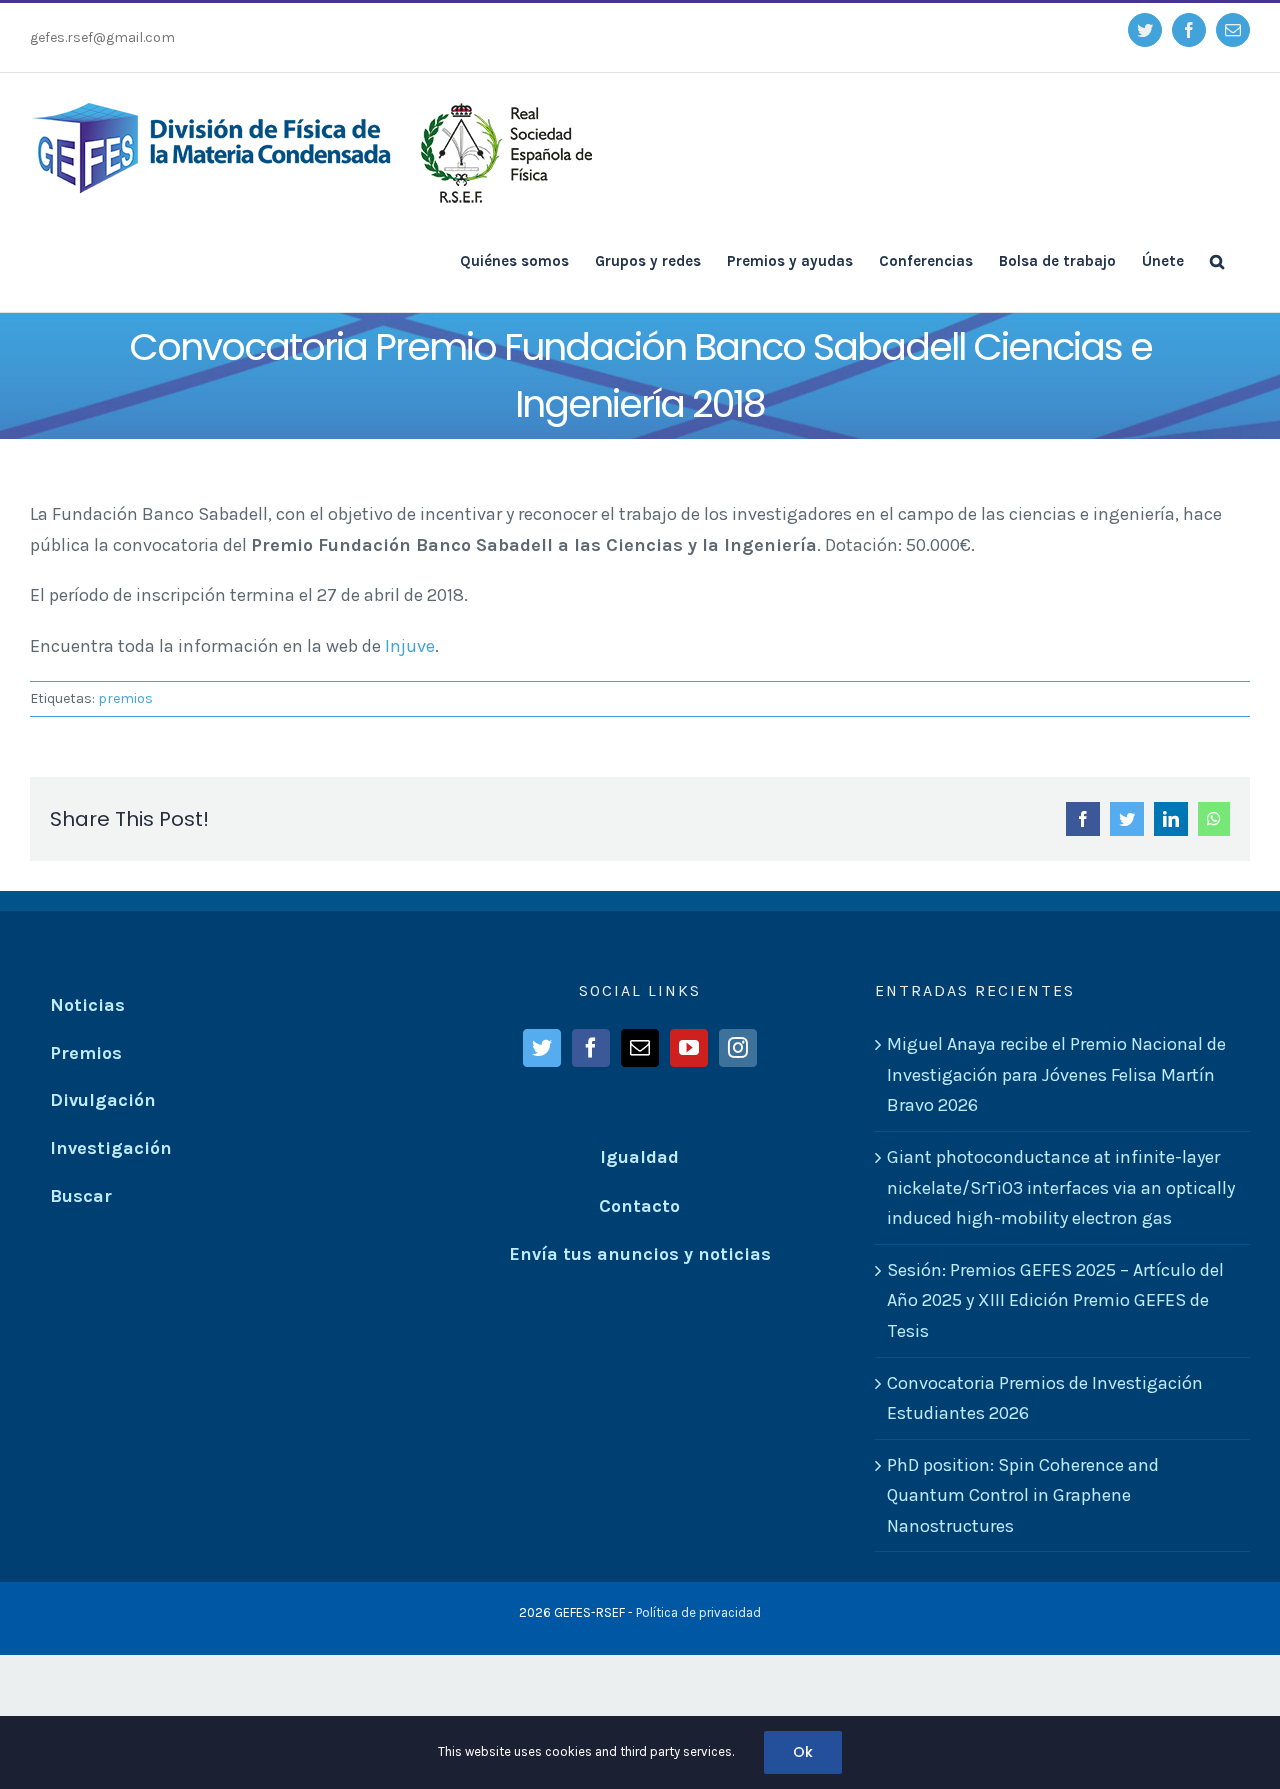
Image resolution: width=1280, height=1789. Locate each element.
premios (125, 698)
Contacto (639, 1206)
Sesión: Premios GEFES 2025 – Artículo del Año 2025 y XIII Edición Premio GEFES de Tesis (1055, 1300)
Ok (803, 1752)
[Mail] (640, 1048)
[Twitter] (542, 1048)
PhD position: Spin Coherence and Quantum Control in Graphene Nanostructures (1023, 1495)
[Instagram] (738, 1048)
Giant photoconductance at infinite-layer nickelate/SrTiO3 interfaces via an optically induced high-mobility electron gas (1061, 1187)
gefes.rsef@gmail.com (102, 37)
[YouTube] (689, 1048)
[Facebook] (591, 1048)
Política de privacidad (698, 1612)
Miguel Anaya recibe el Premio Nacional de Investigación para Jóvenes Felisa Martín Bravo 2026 (1056, 1074)
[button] (1217, 260)
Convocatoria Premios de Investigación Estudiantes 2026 (1045, 1398)
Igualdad (639, 1157)
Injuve (410, 646)
